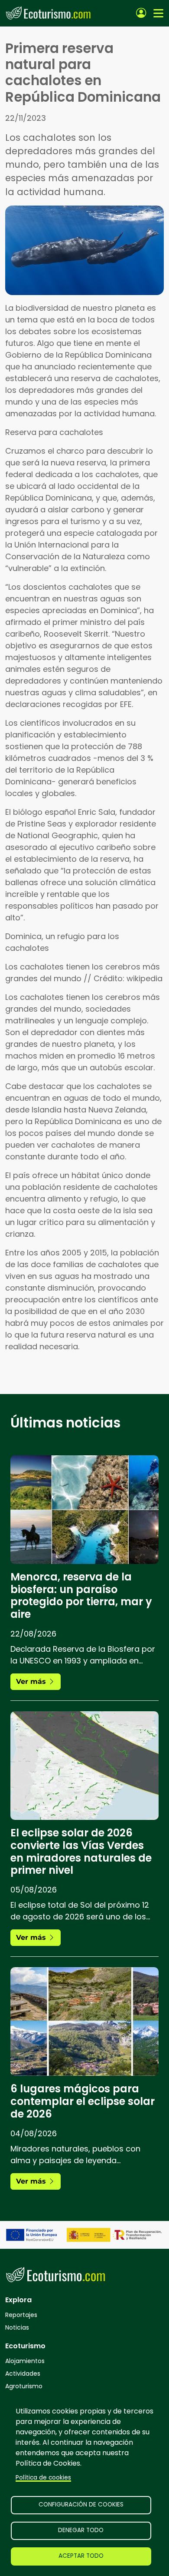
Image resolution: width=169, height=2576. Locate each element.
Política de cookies (43, 2478)
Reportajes (21, 2315)
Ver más (32, 1681)
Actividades (23, 2374)
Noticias (17, 2327)
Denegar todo (81, 2530)
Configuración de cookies (81, 2505)
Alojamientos (25, 2361)
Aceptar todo (81, 2556)
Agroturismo (24, 2386)
